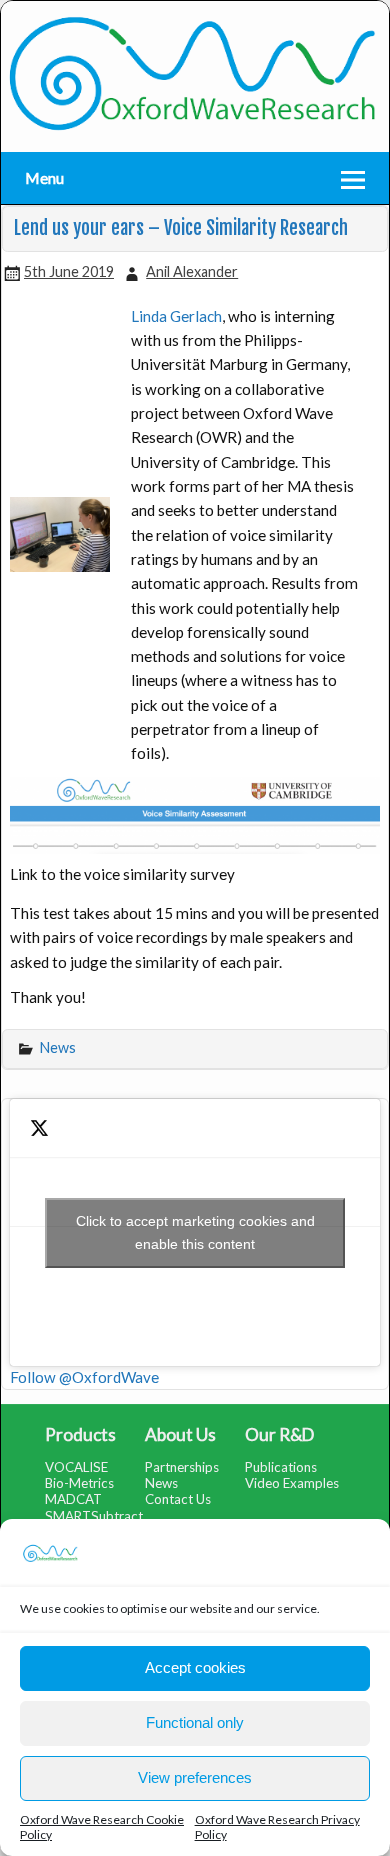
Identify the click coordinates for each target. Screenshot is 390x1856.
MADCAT (73, 1499)
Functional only (195, 1722)
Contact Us (178, 1499)
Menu (44, 177)
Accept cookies (195, 1667)
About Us (180, 1434)
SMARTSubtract (94, 1516)
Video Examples (292, 1483)
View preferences (195, 1777)
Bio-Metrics (79, 1483)
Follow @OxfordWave (84, 1377)
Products (80, 1434)
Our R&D (279, 1434)
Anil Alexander (192, 271)
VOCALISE (76, 1467)
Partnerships (182, 1467)
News (58, 1047)
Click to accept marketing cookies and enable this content (195, 1232)
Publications (281, 1467)
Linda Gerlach (176, 316)
